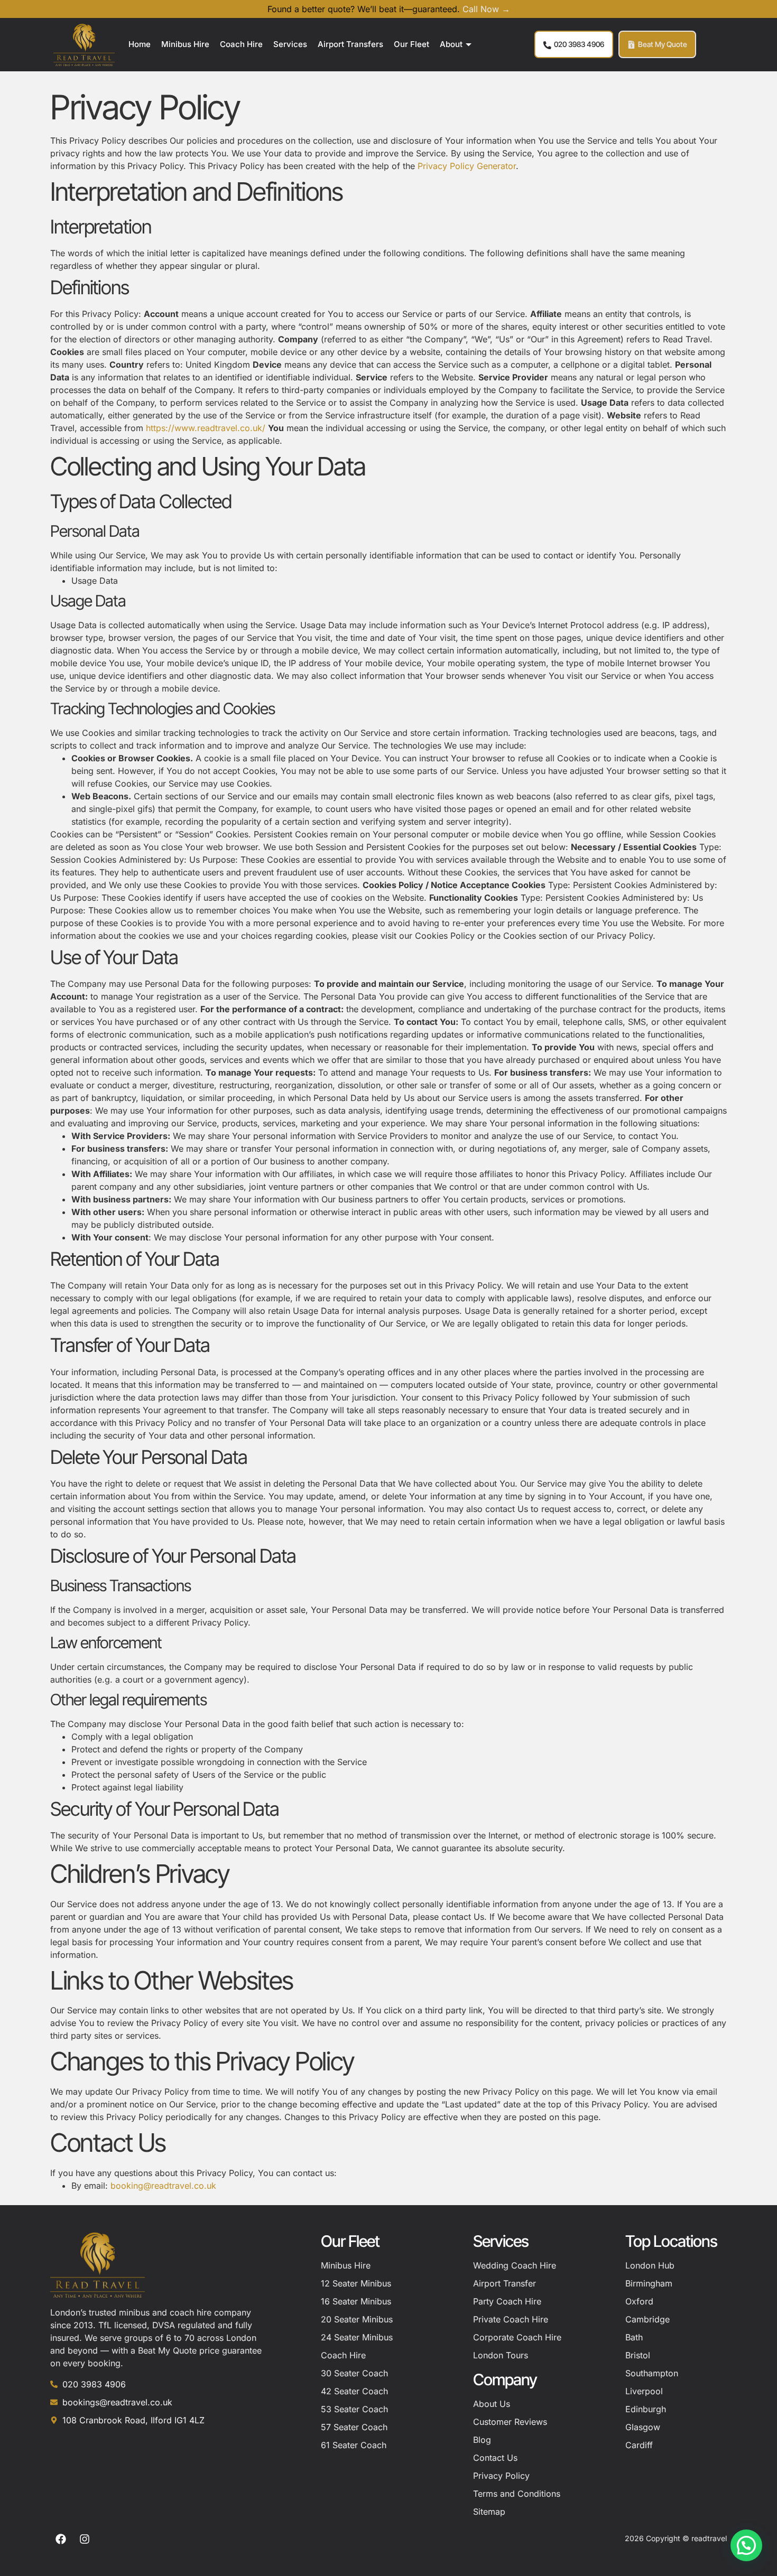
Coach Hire (241, 44)
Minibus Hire (185, 44)
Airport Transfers (350, 44)
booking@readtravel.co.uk (163, 2186)
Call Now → (486, 9)
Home (140, 44)
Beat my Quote (663, 44)
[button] (746, 2545)
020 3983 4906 (579, 44)
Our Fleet (411, 44)
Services (290, 44)
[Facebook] (61, 2539)
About (451, 44)
